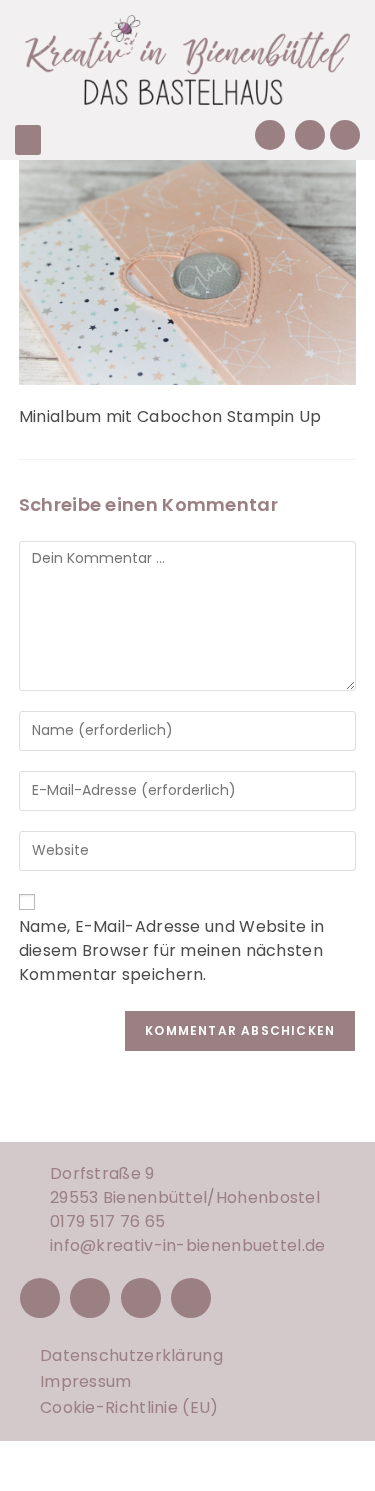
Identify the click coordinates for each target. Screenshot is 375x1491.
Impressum (86, 1381)
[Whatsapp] (345, 135)
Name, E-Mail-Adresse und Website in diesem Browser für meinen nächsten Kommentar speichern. (172, 950)
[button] (28, 140)
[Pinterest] (141, 1298)
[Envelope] (310, 135)
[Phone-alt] (270, 135)
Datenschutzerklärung (131, 1355)
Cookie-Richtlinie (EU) (129, 1407)
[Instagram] (90, 1298)
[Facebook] (40, 1298)
